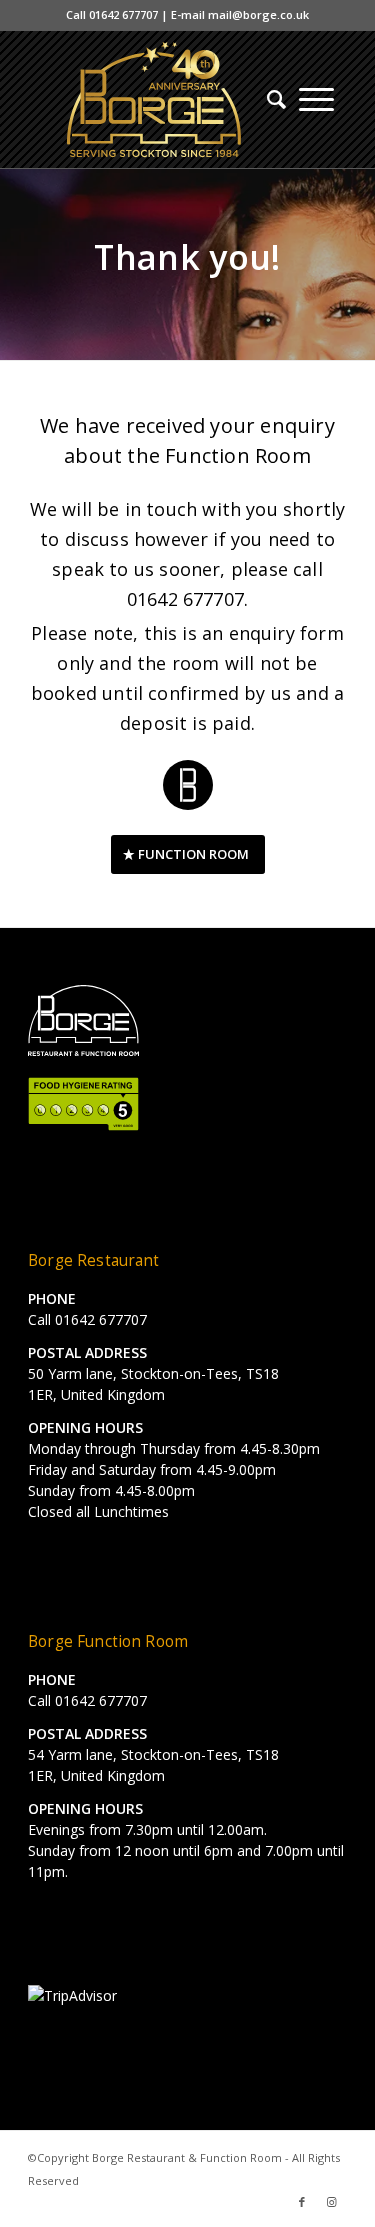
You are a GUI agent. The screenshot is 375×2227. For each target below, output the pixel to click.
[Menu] (316, 99)
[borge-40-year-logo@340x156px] (155, 99)
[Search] (270, 99)
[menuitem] (270, 99)
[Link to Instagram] (332, 2202)
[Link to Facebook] (302, 2202)
